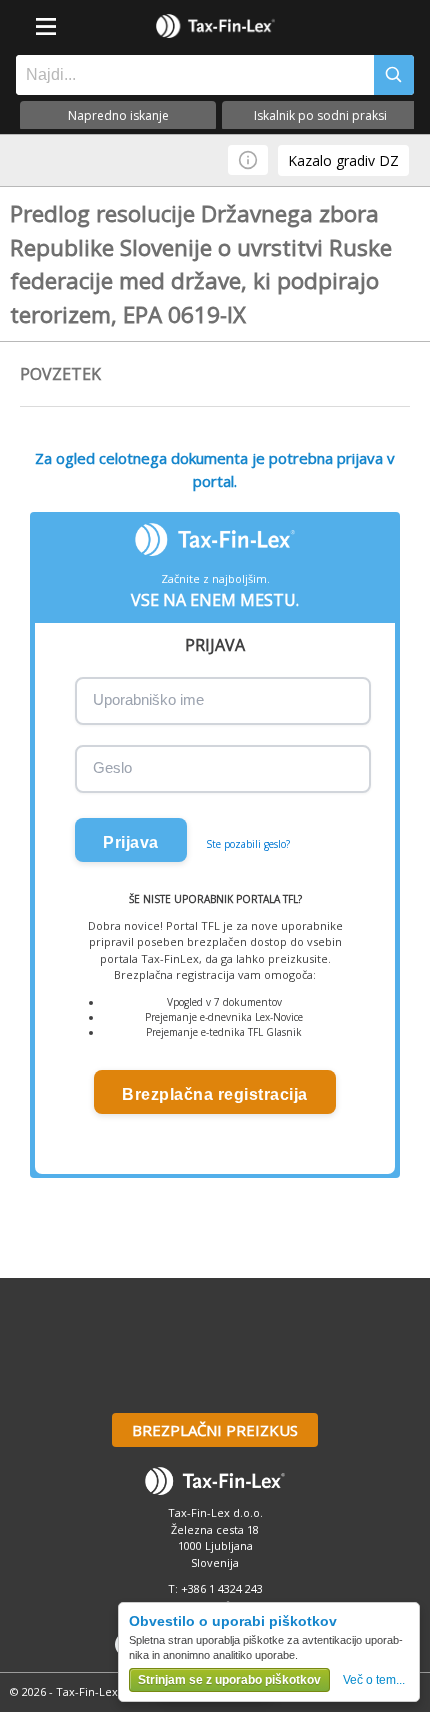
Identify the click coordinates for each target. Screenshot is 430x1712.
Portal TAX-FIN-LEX (215, 26)
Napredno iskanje (118, 115)
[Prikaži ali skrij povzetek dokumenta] (248, 160)
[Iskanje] (394, 75)
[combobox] (190, 75)
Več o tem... (374, 1680)
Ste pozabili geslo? (248, 844)
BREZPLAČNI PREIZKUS (215, 1430)
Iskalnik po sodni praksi (320, 115)
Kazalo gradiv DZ (343, 160)
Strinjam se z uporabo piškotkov (229, 1680)
